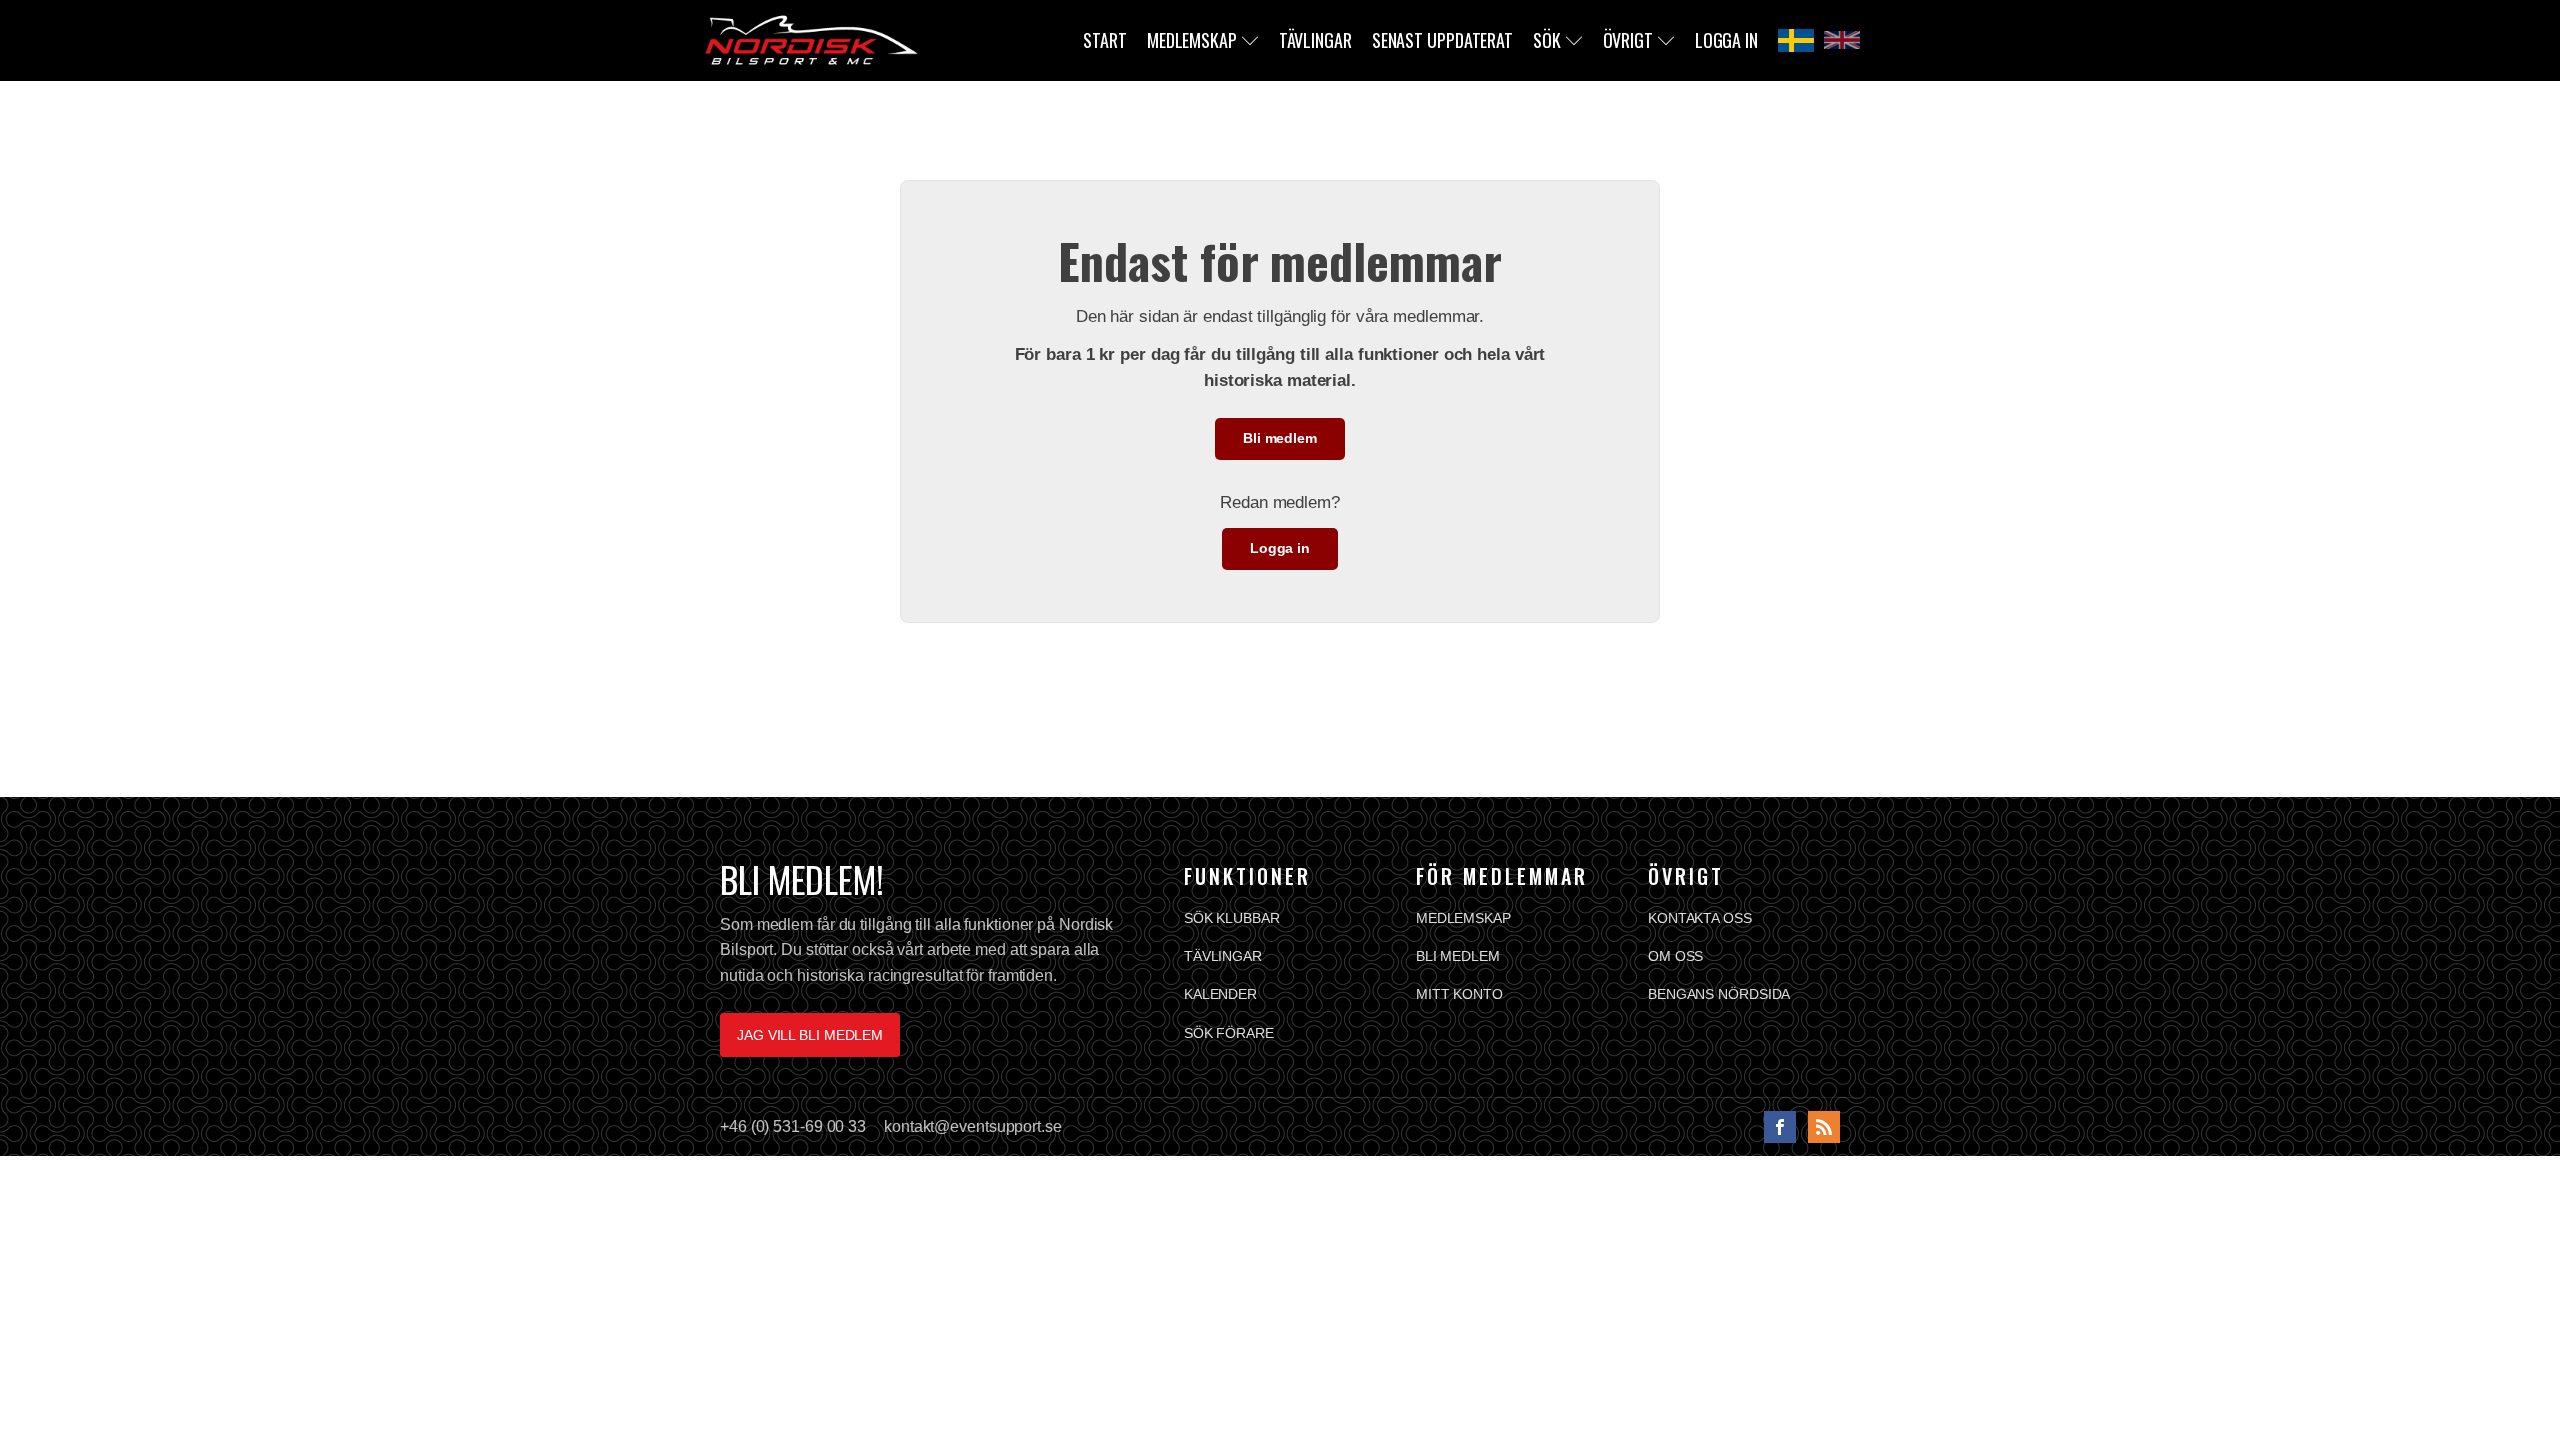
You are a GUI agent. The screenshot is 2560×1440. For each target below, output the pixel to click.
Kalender (1220, 994)
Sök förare (1229, 1033)
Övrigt (1628, 40)
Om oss (1675, 956)
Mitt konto (1459, 994)
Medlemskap (1192, 40)
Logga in (1726, 40)
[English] (1842, 40)
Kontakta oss (1700, 918)
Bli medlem (1280, 438)
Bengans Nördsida (1719, 994)
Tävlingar (1315, 40)
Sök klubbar (1232, 918)
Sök (1547, 40)
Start (1105, 40)
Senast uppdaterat (1442, 40)
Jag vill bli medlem (810, 1035)
